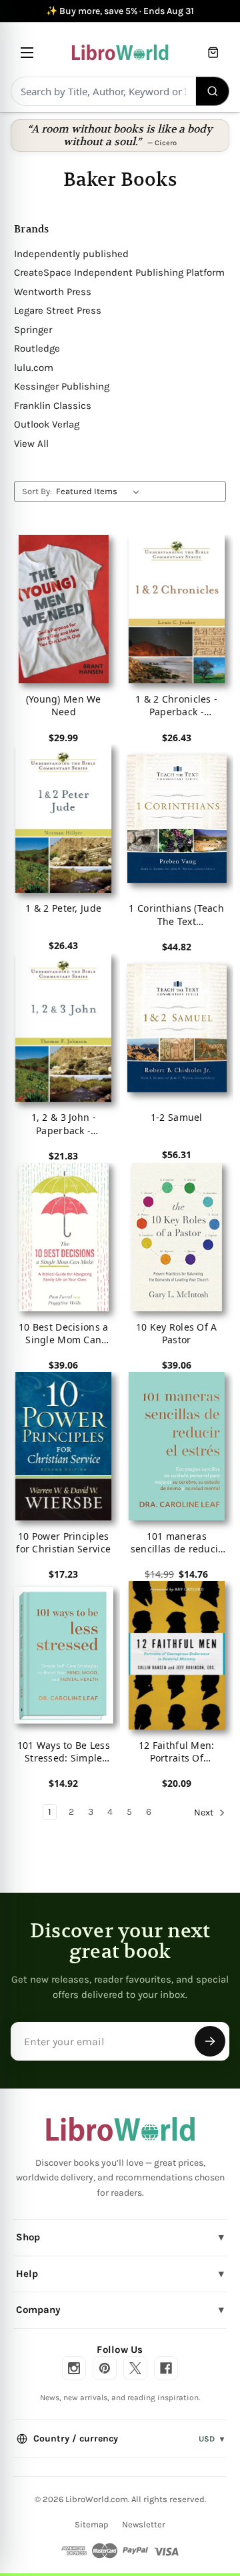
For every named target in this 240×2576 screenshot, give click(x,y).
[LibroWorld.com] (120, 2129)
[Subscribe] (210, 2041)
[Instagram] (74, 2368)
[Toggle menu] (27, 52)
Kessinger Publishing (62, 386)
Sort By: (37, 491)
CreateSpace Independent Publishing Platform (119, 272)
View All (31, 444)
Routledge (37, 348)
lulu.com (34, 368)
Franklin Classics (53, 406)
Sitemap (92, 2524)
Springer (33, 330)
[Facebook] (166, 2368)
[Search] (213, 91)
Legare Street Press (58, 310)
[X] (135, 2368)
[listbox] (100, 491)
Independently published (71, 254)
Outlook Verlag (47, 424)
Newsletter (144, 2524)
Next (205, 1813)
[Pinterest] (105, 2368)
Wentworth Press (53, 292)
